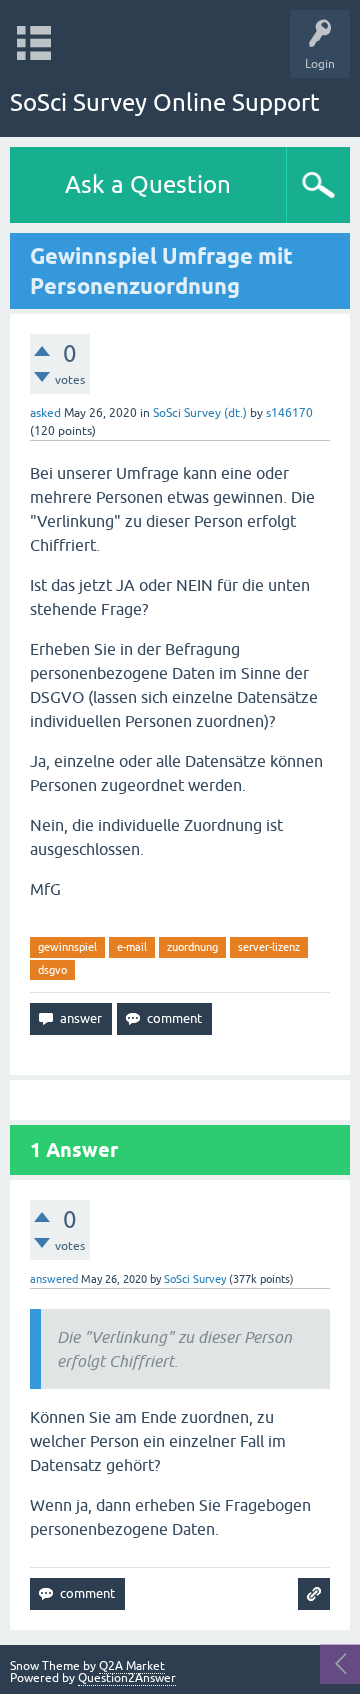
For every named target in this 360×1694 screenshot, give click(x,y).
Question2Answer (127, 1678)
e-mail (132, 947)
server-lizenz (269, 947)
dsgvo (52, 970)
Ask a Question (148, 184)
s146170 (289, 413)
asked (45, 413)
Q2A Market (132, 1666)
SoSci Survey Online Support (165, 102)
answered (54, 1279)
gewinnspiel (67, 947)
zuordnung (192, 947)
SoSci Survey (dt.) (200, 413)
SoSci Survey (195, 1279)
